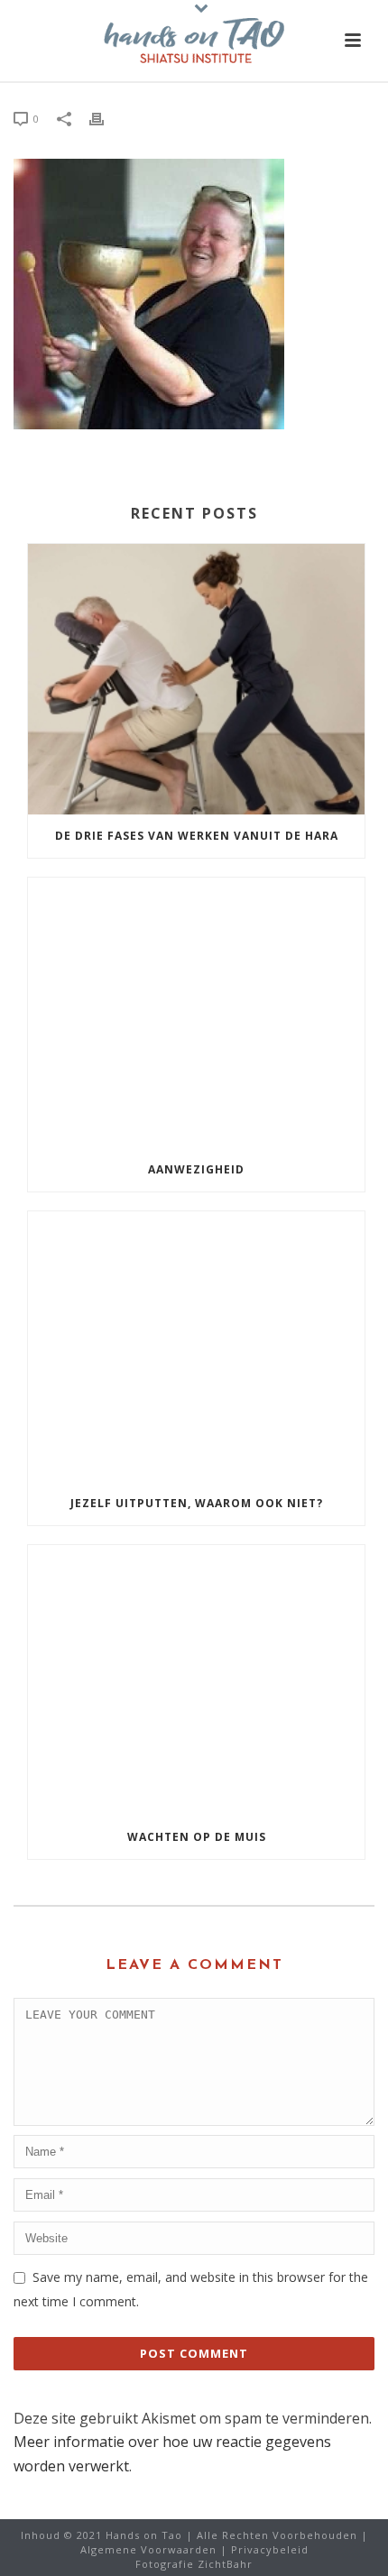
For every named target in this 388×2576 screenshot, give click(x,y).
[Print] (106, 118)
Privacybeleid (270, 2549)
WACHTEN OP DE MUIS (197, 1837)
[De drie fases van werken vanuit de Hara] (196, 679)
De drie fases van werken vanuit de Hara (197, 836)
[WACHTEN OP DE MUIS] (196, 1680)
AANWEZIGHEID (196, 1169)
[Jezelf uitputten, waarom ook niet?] (196, 1347)
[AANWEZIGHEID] (196, 1013)
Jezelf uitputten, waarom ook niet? (197, 1503)
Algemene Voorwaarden (148, 2549)
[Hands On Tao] (194, 41)
